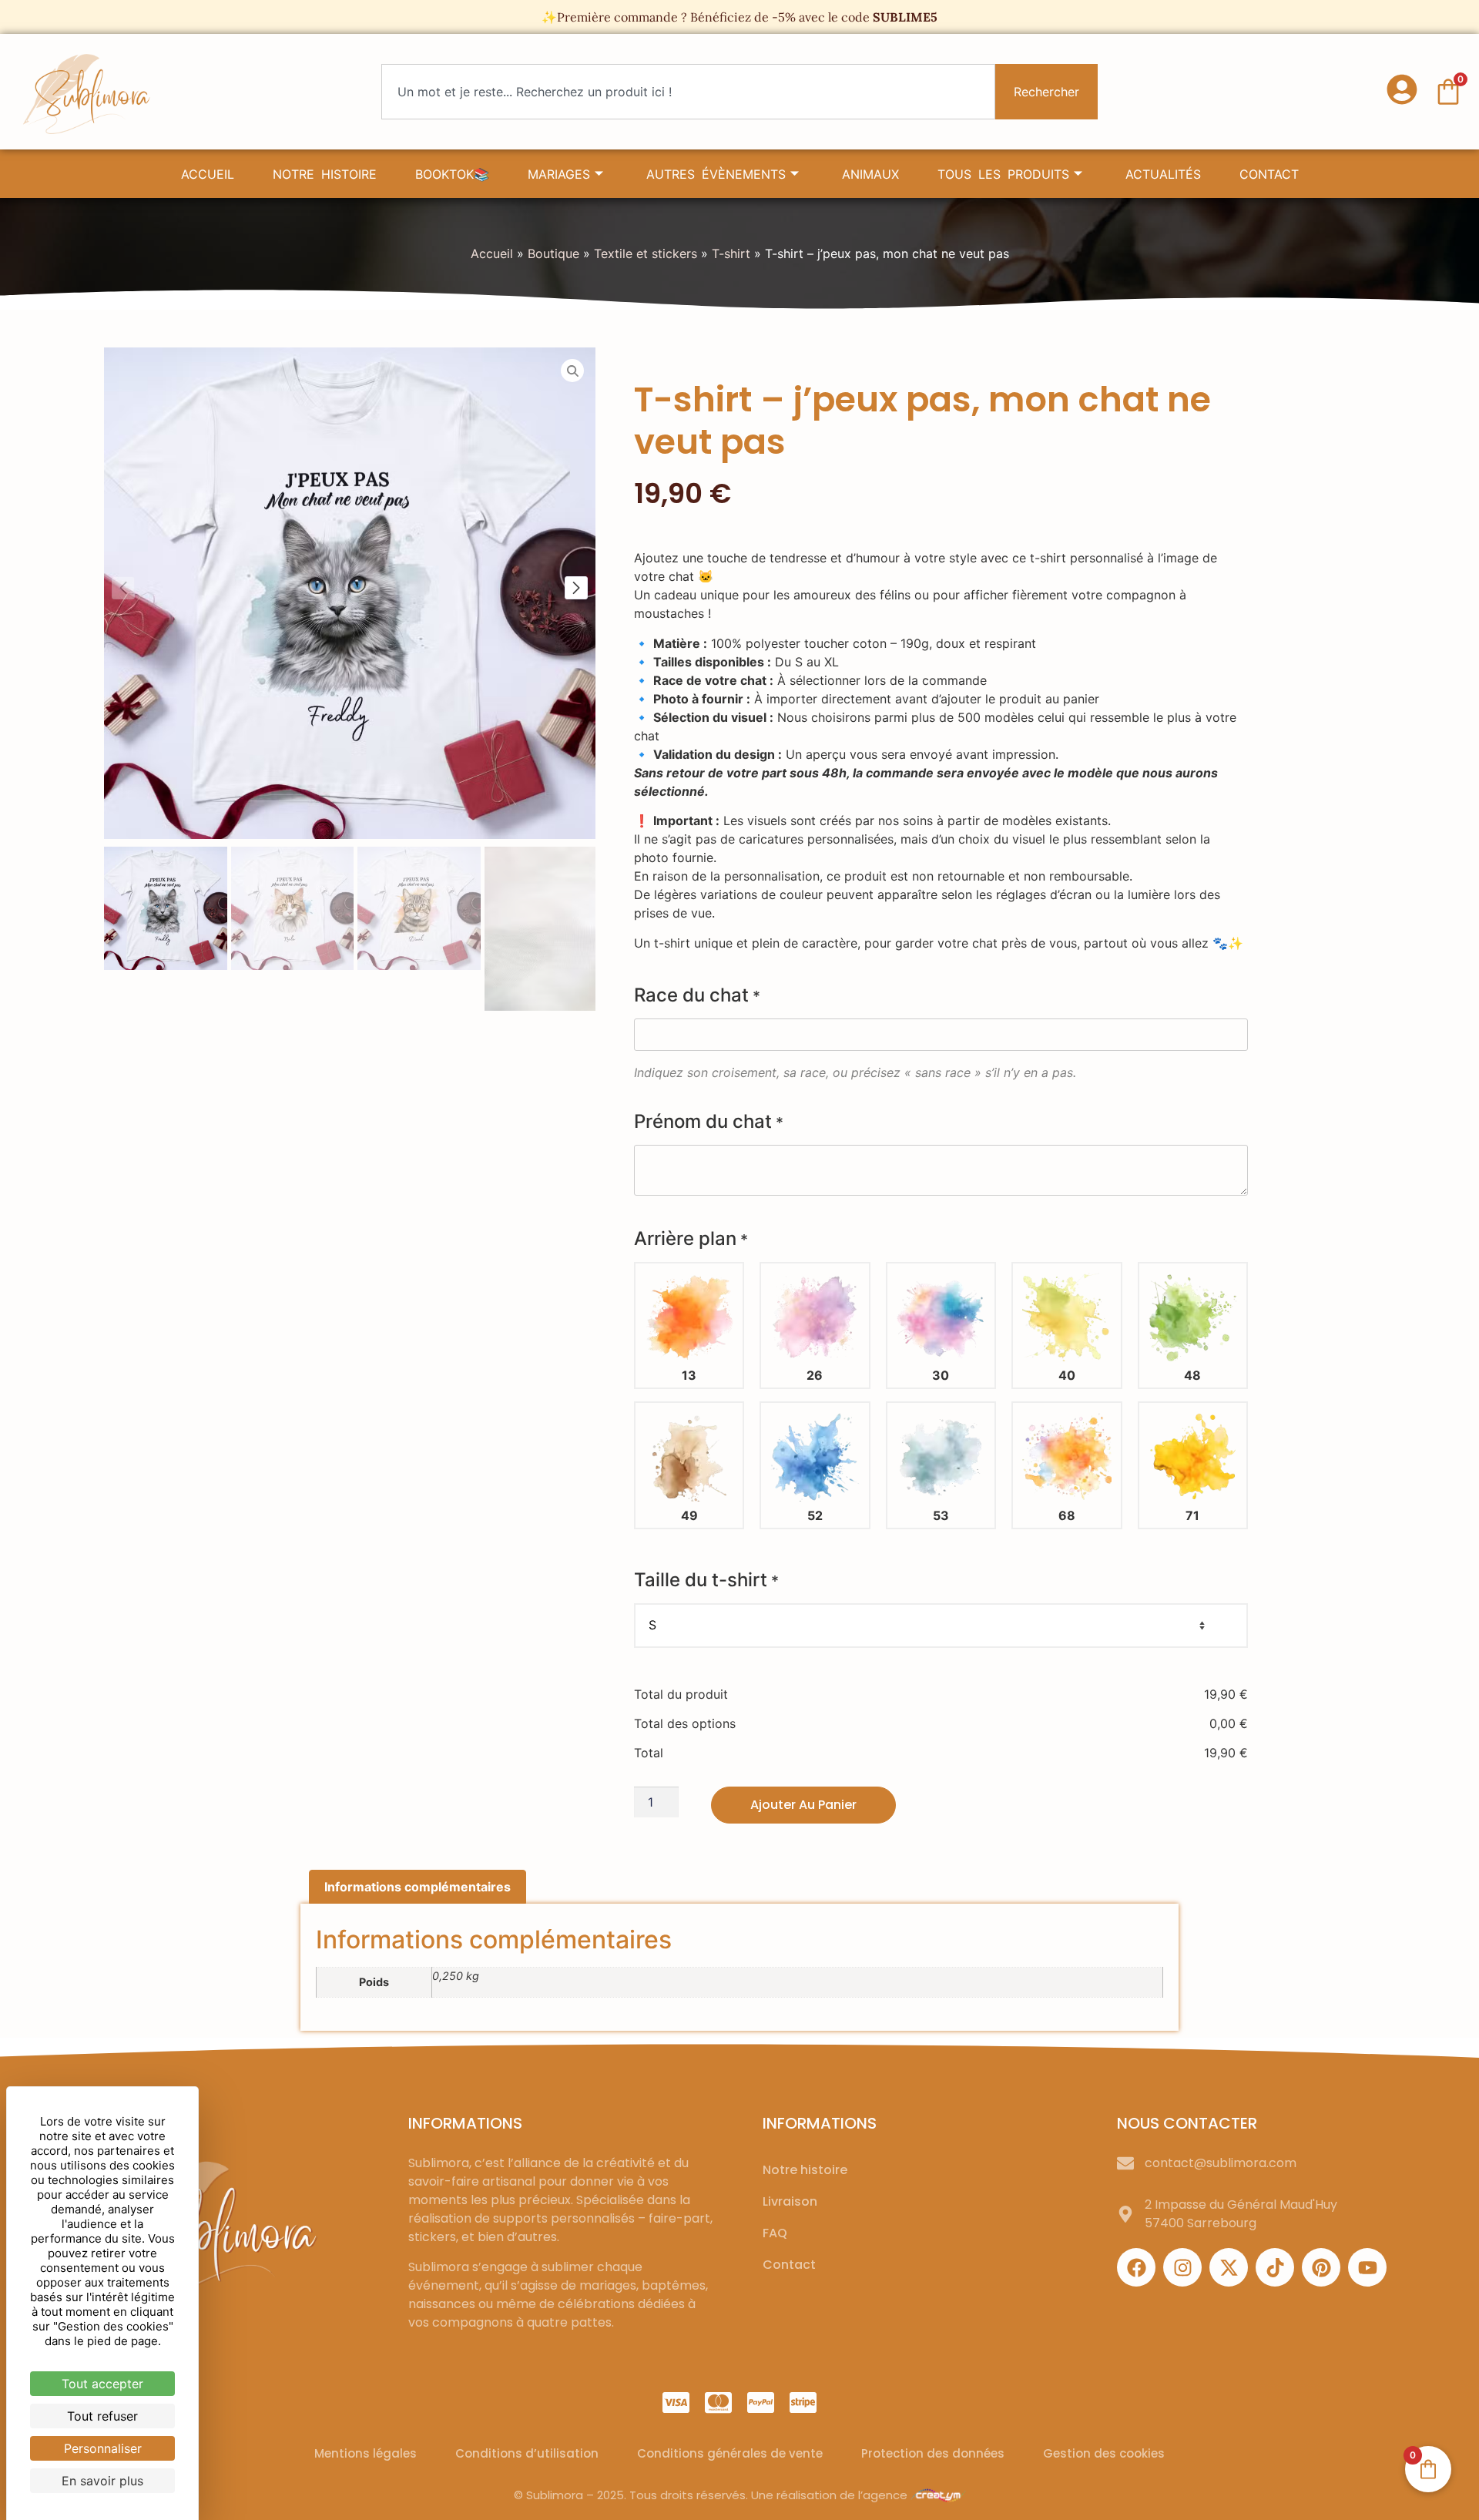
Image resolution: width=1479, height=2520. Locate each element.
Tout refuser (102, 2416)
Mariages (559, 174)
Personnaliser (103, 2448)
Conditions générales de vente (730, 2453)
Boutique (553, 253)
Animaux (870, 174)
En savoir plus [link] (102, 2481)
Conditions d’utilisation (527, 2453)
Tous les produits (1003, 174)
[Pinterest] (1321, 2267)
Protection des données (933, 2453)
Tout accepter (102, 2384)
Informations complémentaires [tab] (418, 1887)
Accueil (208, 174)
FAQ (775, 2233)
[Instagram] (1182, 2267)
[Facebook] (1136, 2267)
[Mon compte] (1402, 89)
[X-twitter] (1229, 2267)
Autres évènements (716, 174)
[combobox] (688, 92)
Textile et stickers (646, 253)
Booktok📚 (452, 174)
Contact (1269, 174)
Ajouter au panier (803, 1805)
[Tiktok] (1275, 2267)
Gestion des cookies (1104, 2453)
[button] (576, 588)
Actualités (1163, 174)
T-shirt (731, 253)
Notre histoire (325, 174)
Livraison (790, 2201)
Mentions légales (366, 2453)
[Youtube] (1367, 2267)
